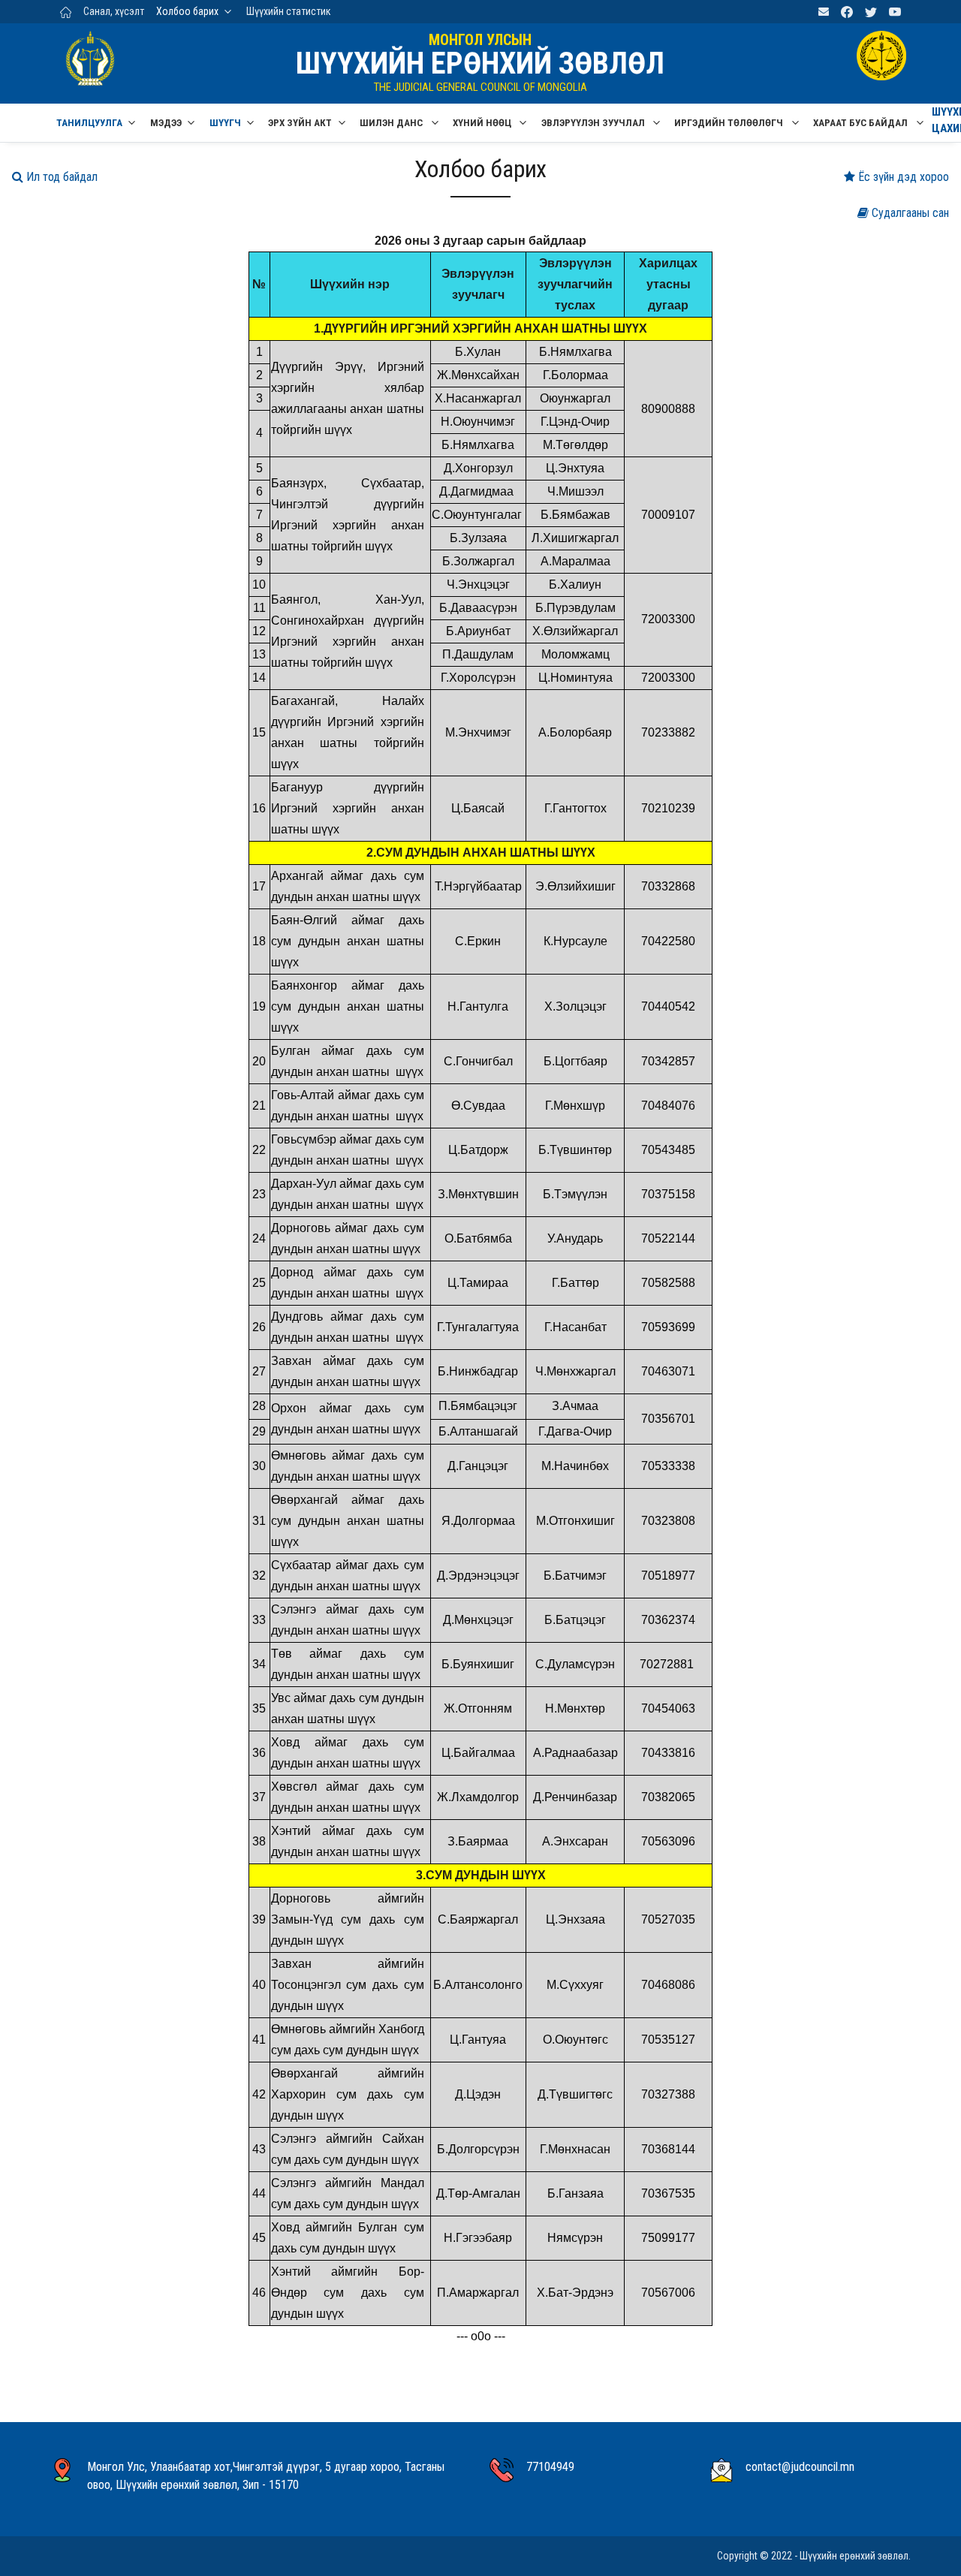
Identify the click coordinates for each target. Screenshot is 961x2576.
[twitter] (871, 12)
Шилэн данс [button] (392, 123)
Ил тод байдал (60, 177)
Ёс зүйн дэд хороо (902, 177)
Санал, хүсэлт (114, 11)
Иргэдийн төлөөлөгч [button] (730, 123)
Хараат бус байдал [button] (862, 123)
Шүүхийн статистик (289, 11)
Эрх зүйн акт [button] (300, 123)
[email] (824, 12)
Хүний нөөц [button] (483, 123)
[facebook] (847, 12)
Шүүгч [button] (225, 123)
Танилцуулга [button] (89, 123)
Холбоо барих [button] (187, 11)
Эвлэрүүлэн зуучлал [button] (594, 123)
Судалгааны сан (909, 213)
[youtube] (895, 12)
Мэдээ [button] (166, 123)
